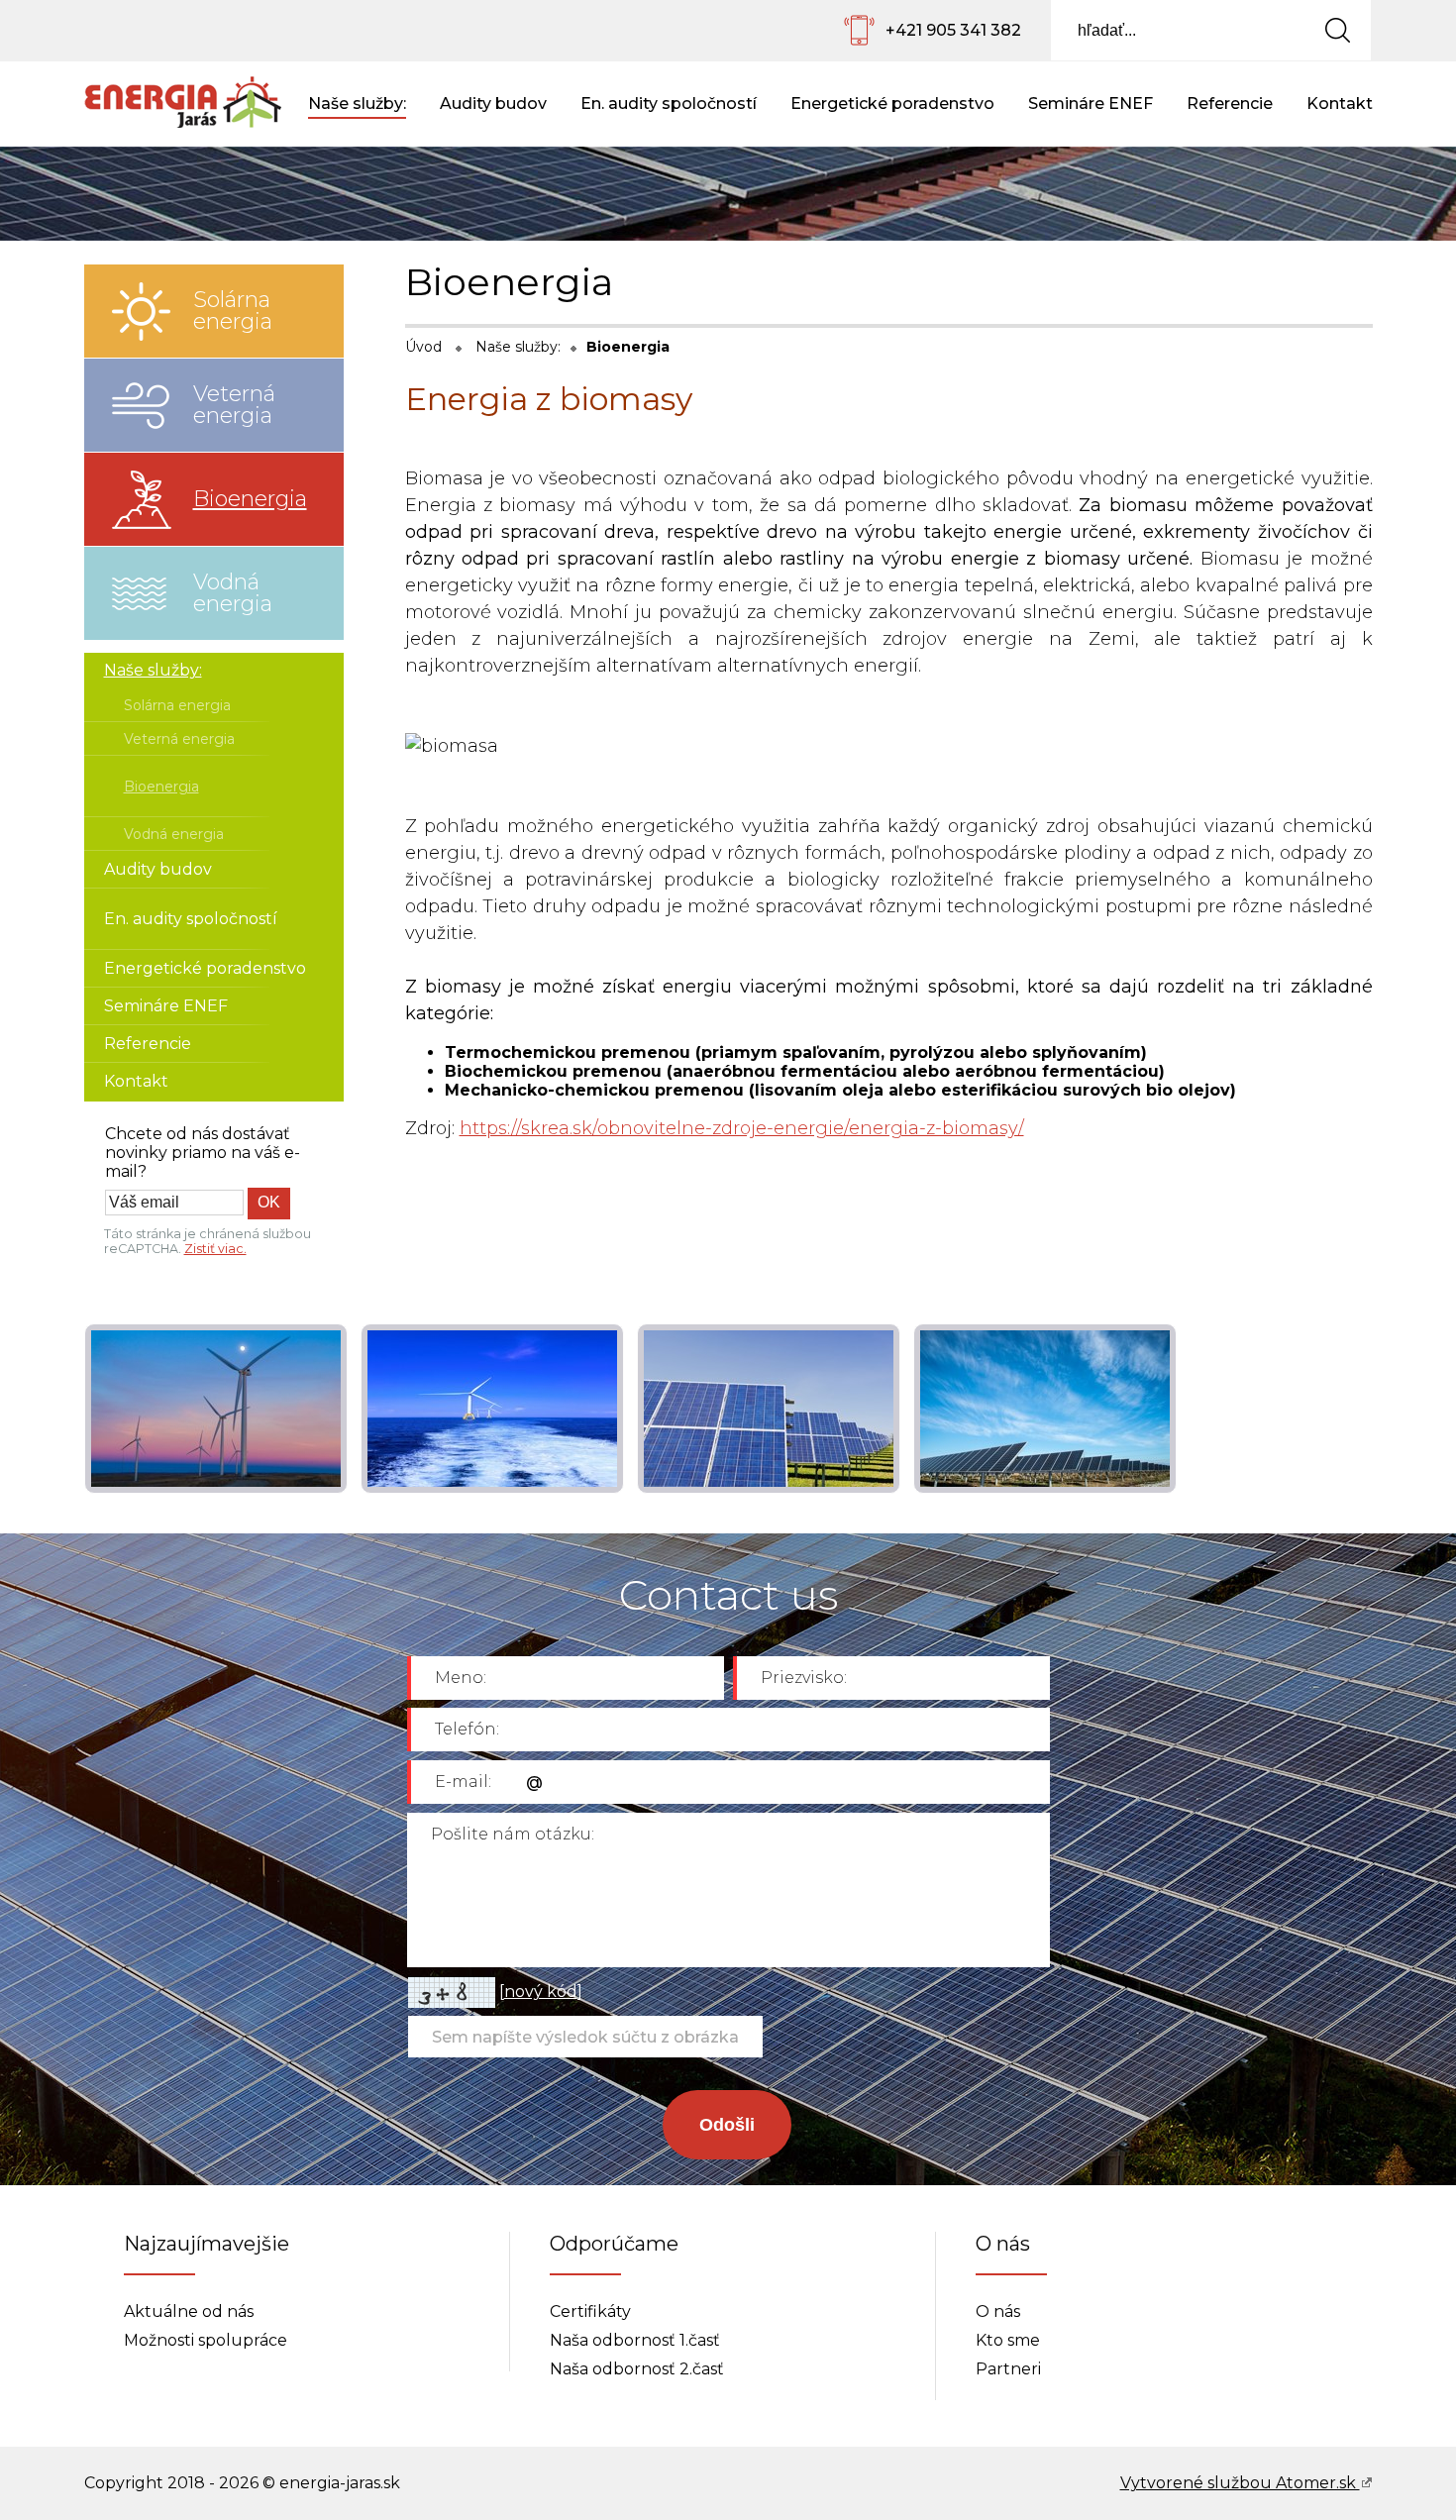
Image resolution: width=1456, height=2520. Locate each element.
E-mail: (463, 1782)
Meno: (461, 1678)
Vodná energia (233, 593)
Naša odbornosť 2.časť (637, 2369)
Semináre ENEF (1091, 104)
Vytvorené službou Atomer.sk (1240, 2483)
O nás (998, 2311)
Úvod (423, 347)
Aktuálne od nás (189, 2311)
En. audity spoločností (669, 104)
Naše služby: (357, 104)
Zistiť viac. (215, 1249)
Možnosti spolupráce (206, 2340)
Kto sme (1008, 2340)
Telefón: (467, 1729)
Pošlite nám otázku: (513, 1834)
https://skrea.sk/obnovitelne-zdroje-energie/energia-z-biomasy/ (742, 1128)
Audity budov (493, 104)
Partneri (1008, 2369)
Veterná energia (234, 405)
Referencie (1230, 104)
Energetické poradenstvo (892, 104)
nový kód (541, 1992)
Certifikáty (590, 2311)
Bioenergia (250, 499)
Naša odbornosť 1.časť (635, 2340)
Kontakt (1340, 104)
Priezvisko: (804, 1678)
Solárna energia (233, 311)
